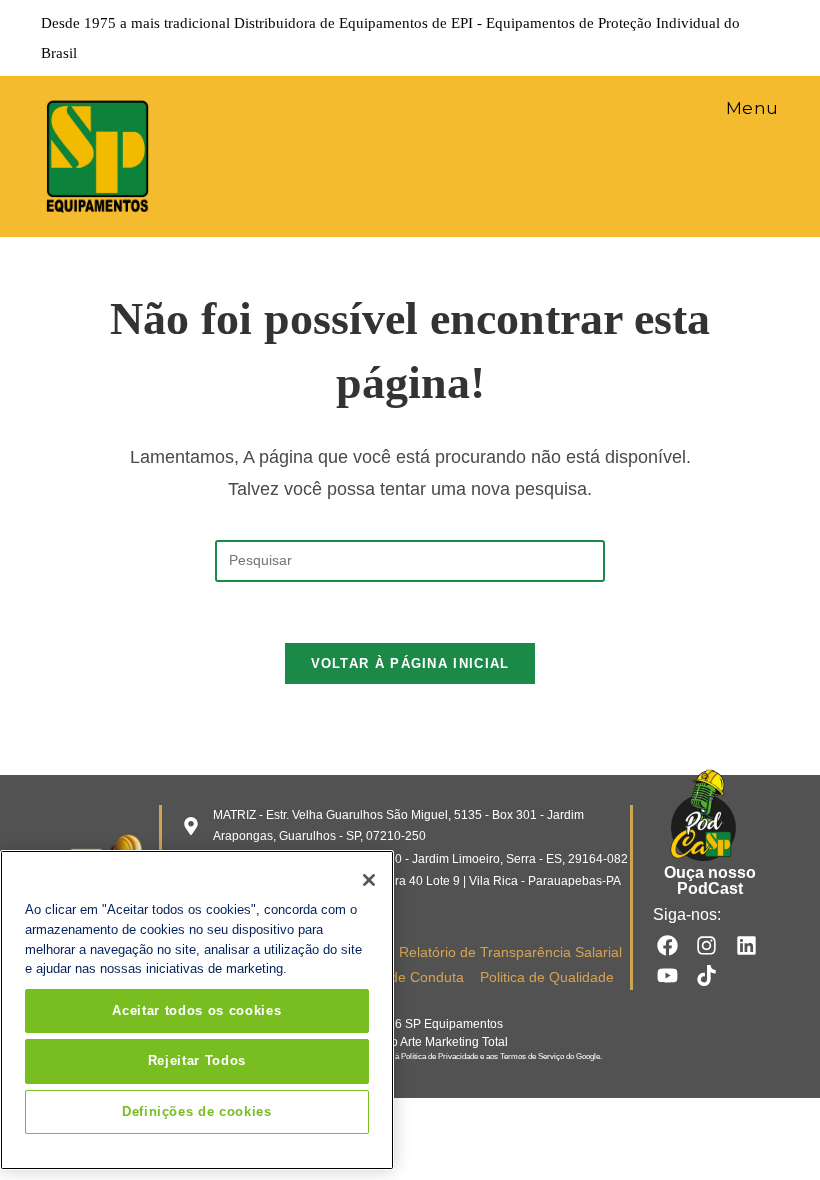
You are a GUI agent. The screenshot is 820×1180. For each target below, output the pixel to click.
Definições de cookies (197, 1111)
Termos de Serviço (532, 1056)
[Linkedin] (746, 945)
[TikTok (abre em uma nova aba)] (768, 38)
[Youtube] (667, 975)
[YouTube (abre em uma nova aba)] (743, 38)
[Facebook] (667, 945)
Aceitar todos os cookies (196, 1010)
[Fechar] (369, 880)
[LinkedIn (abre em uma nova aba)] (715, 38)
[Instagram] (706, 945)
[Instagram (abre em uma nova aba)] (687, 38)
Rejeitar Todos (197, 1060)
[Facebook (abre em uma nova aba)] (659, 38)
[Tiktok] (706, 975)
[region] (197, 1010)
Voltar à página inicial (410, 663)
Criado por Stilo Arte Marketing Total (410, 1042)
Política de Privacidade (439, 1056)
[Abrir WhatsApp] (770, 1129)
